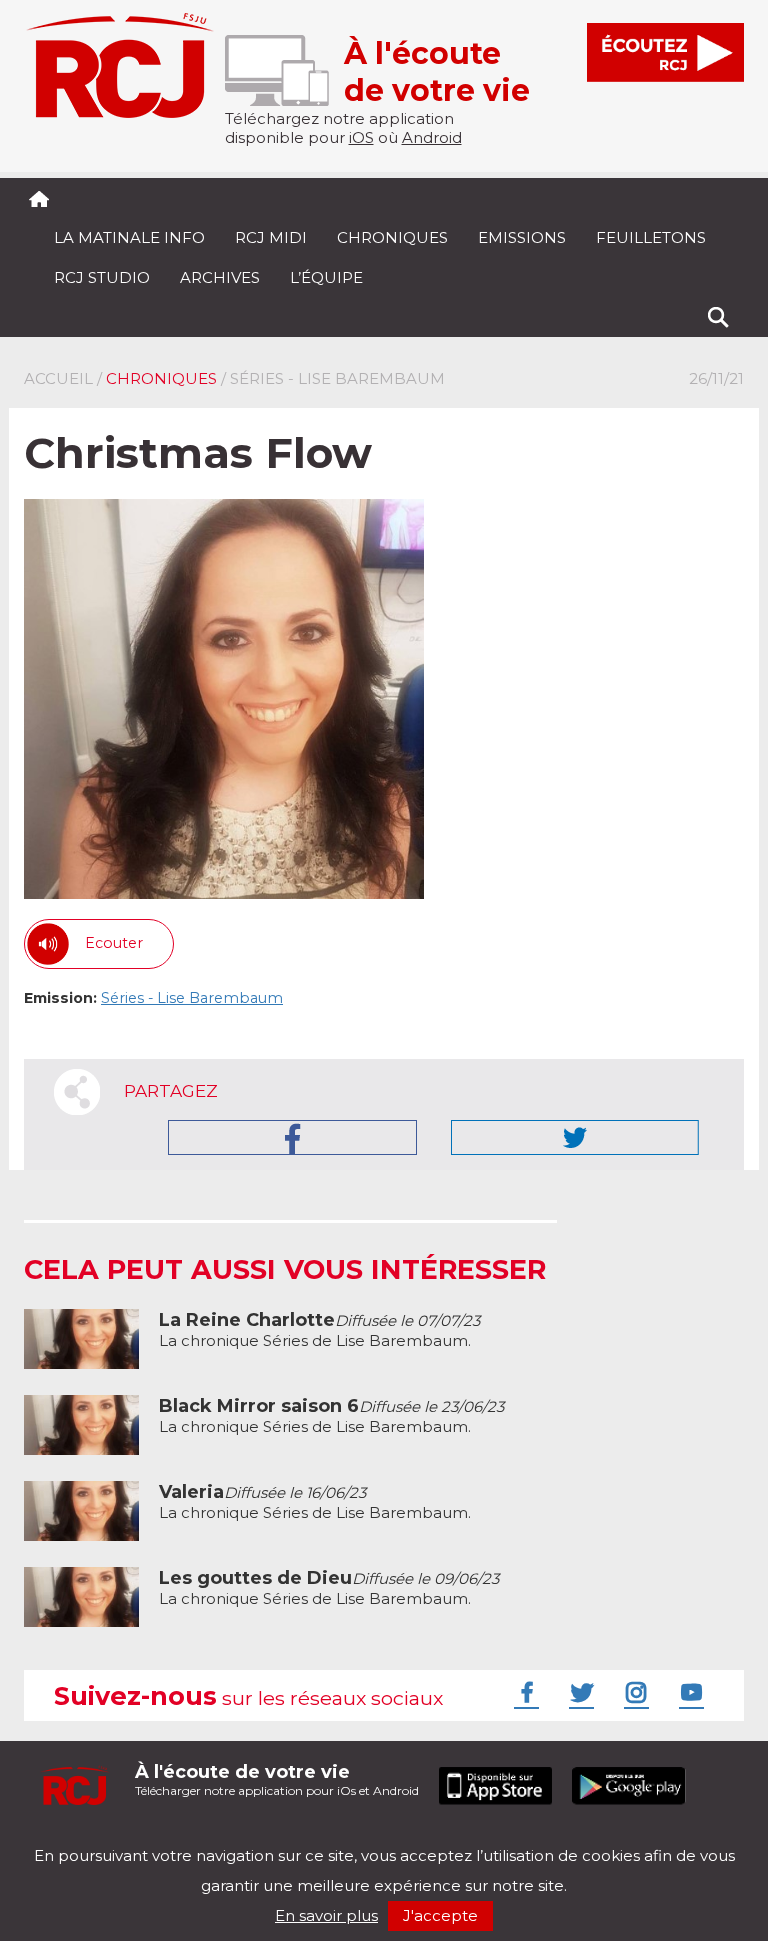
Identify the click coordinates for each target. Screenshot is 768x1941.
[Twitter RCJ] (579, 1692)
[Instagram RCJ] (634, 1692)
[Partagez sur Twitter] (575, 1137)
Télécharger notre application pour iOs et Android (277, 1779)
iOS (361, 137)
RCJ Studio (102, 277)
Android (432, 137)
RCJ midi (271, 237)
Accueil (58, 378)
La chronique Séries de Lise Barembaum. (319, 1330)
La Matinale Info (129, 237)
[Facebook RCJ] (524, 1692)
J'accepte (440, 1915)
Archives (220, 277)
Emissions (522, 237)
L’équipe (326, 277)
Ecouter (114, 943)
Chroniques (392, 237)
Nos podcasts (361, 1838)
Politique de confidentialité (228, 1838)
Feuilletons (651, 237)
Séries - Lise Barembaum (192, 998)
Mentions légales (86, 1838)
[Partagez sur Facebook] (292, 1137)
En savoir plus (326, 1915)
